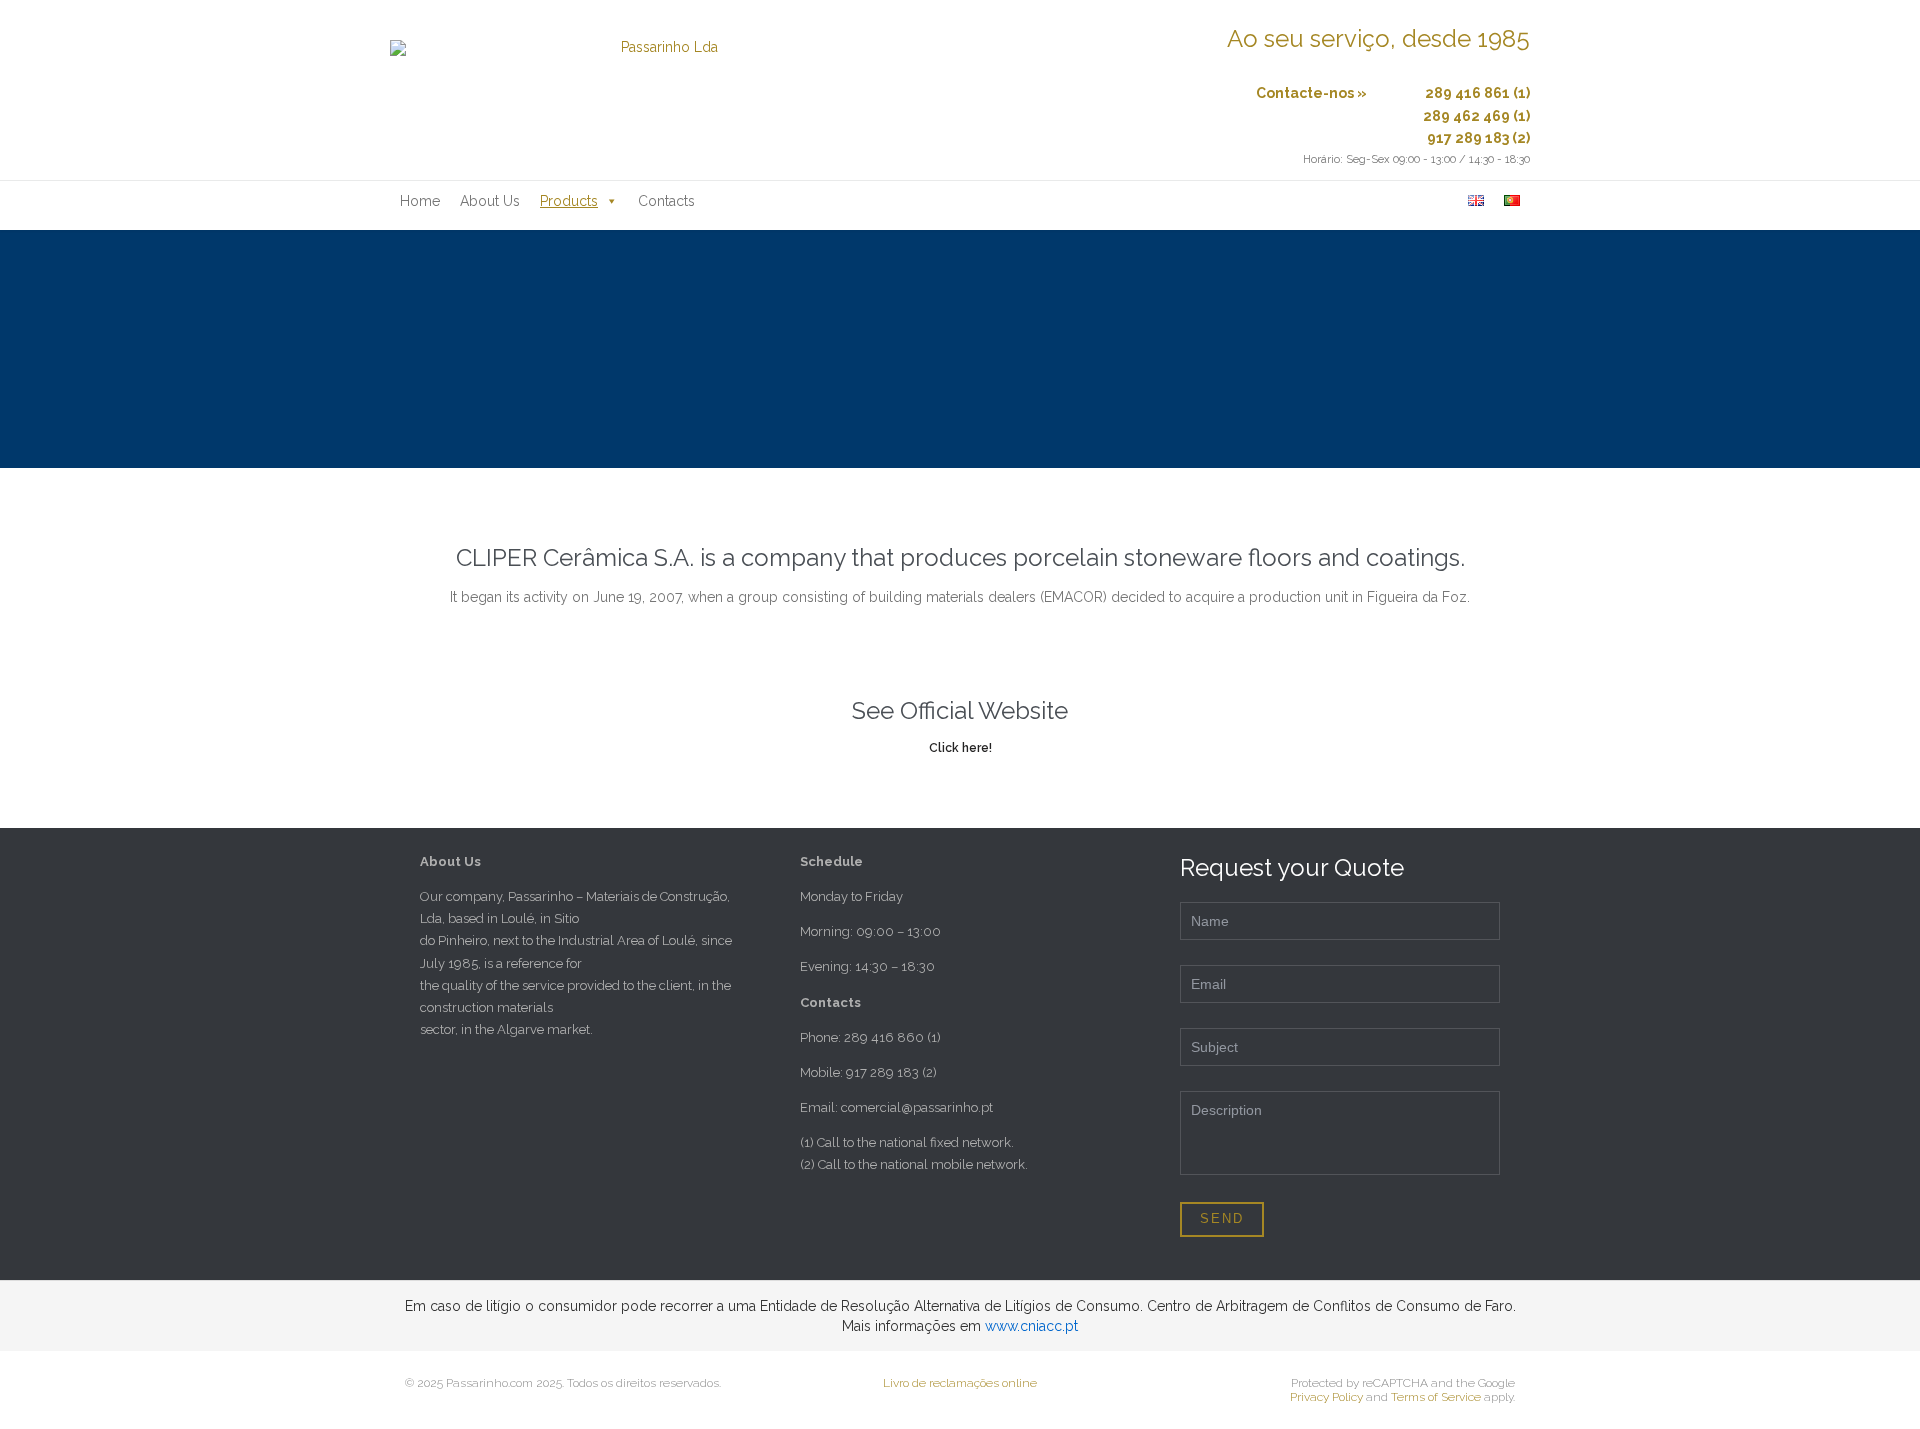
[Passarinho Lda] (661, 90)
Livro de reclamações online (960, 1383)
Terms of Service (1436, 1397)
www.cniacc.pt (1031, 1326)
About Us (490, 201)
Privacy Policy (1326, 1397)
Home (420, 201)
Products (569, 201)
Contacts (666, 201)
